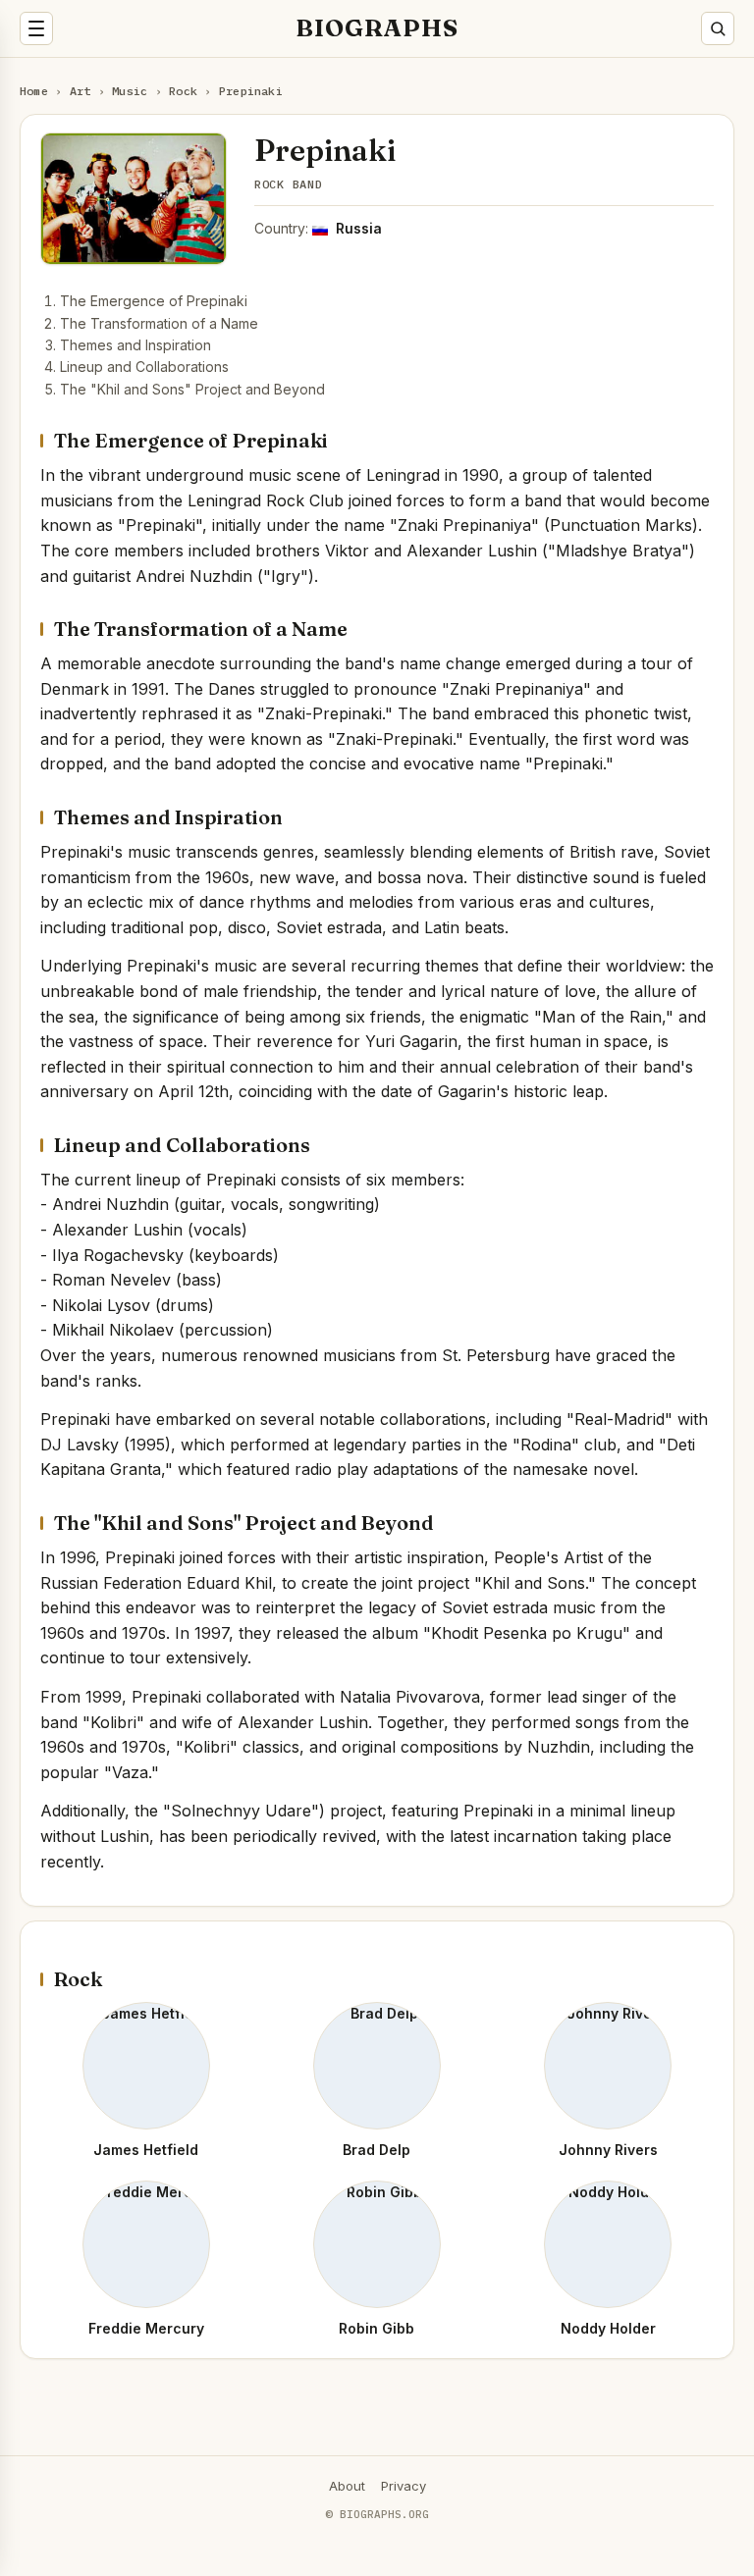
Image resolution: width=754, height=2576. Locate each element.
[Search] (718, 28)
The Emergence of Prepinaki (154, 301)
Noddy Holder (608, 2328)
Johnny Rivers (608, 2150)
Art (81, 91)
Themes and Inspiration (135, 345)
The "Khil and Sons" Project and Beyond (192, 389)
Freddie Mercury (146, 2328)
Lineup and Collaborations (144, 367)
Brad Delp (377, 2150)
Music (130, 91)
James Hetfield (146, 2150)
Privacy (404, 2486)
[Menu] (36, 28)
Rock (183, 91)
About (347, 2486)
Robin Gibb (377, 2328)
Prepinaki (251, 91)
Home (34, 91)
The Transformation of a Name (159, 323)
